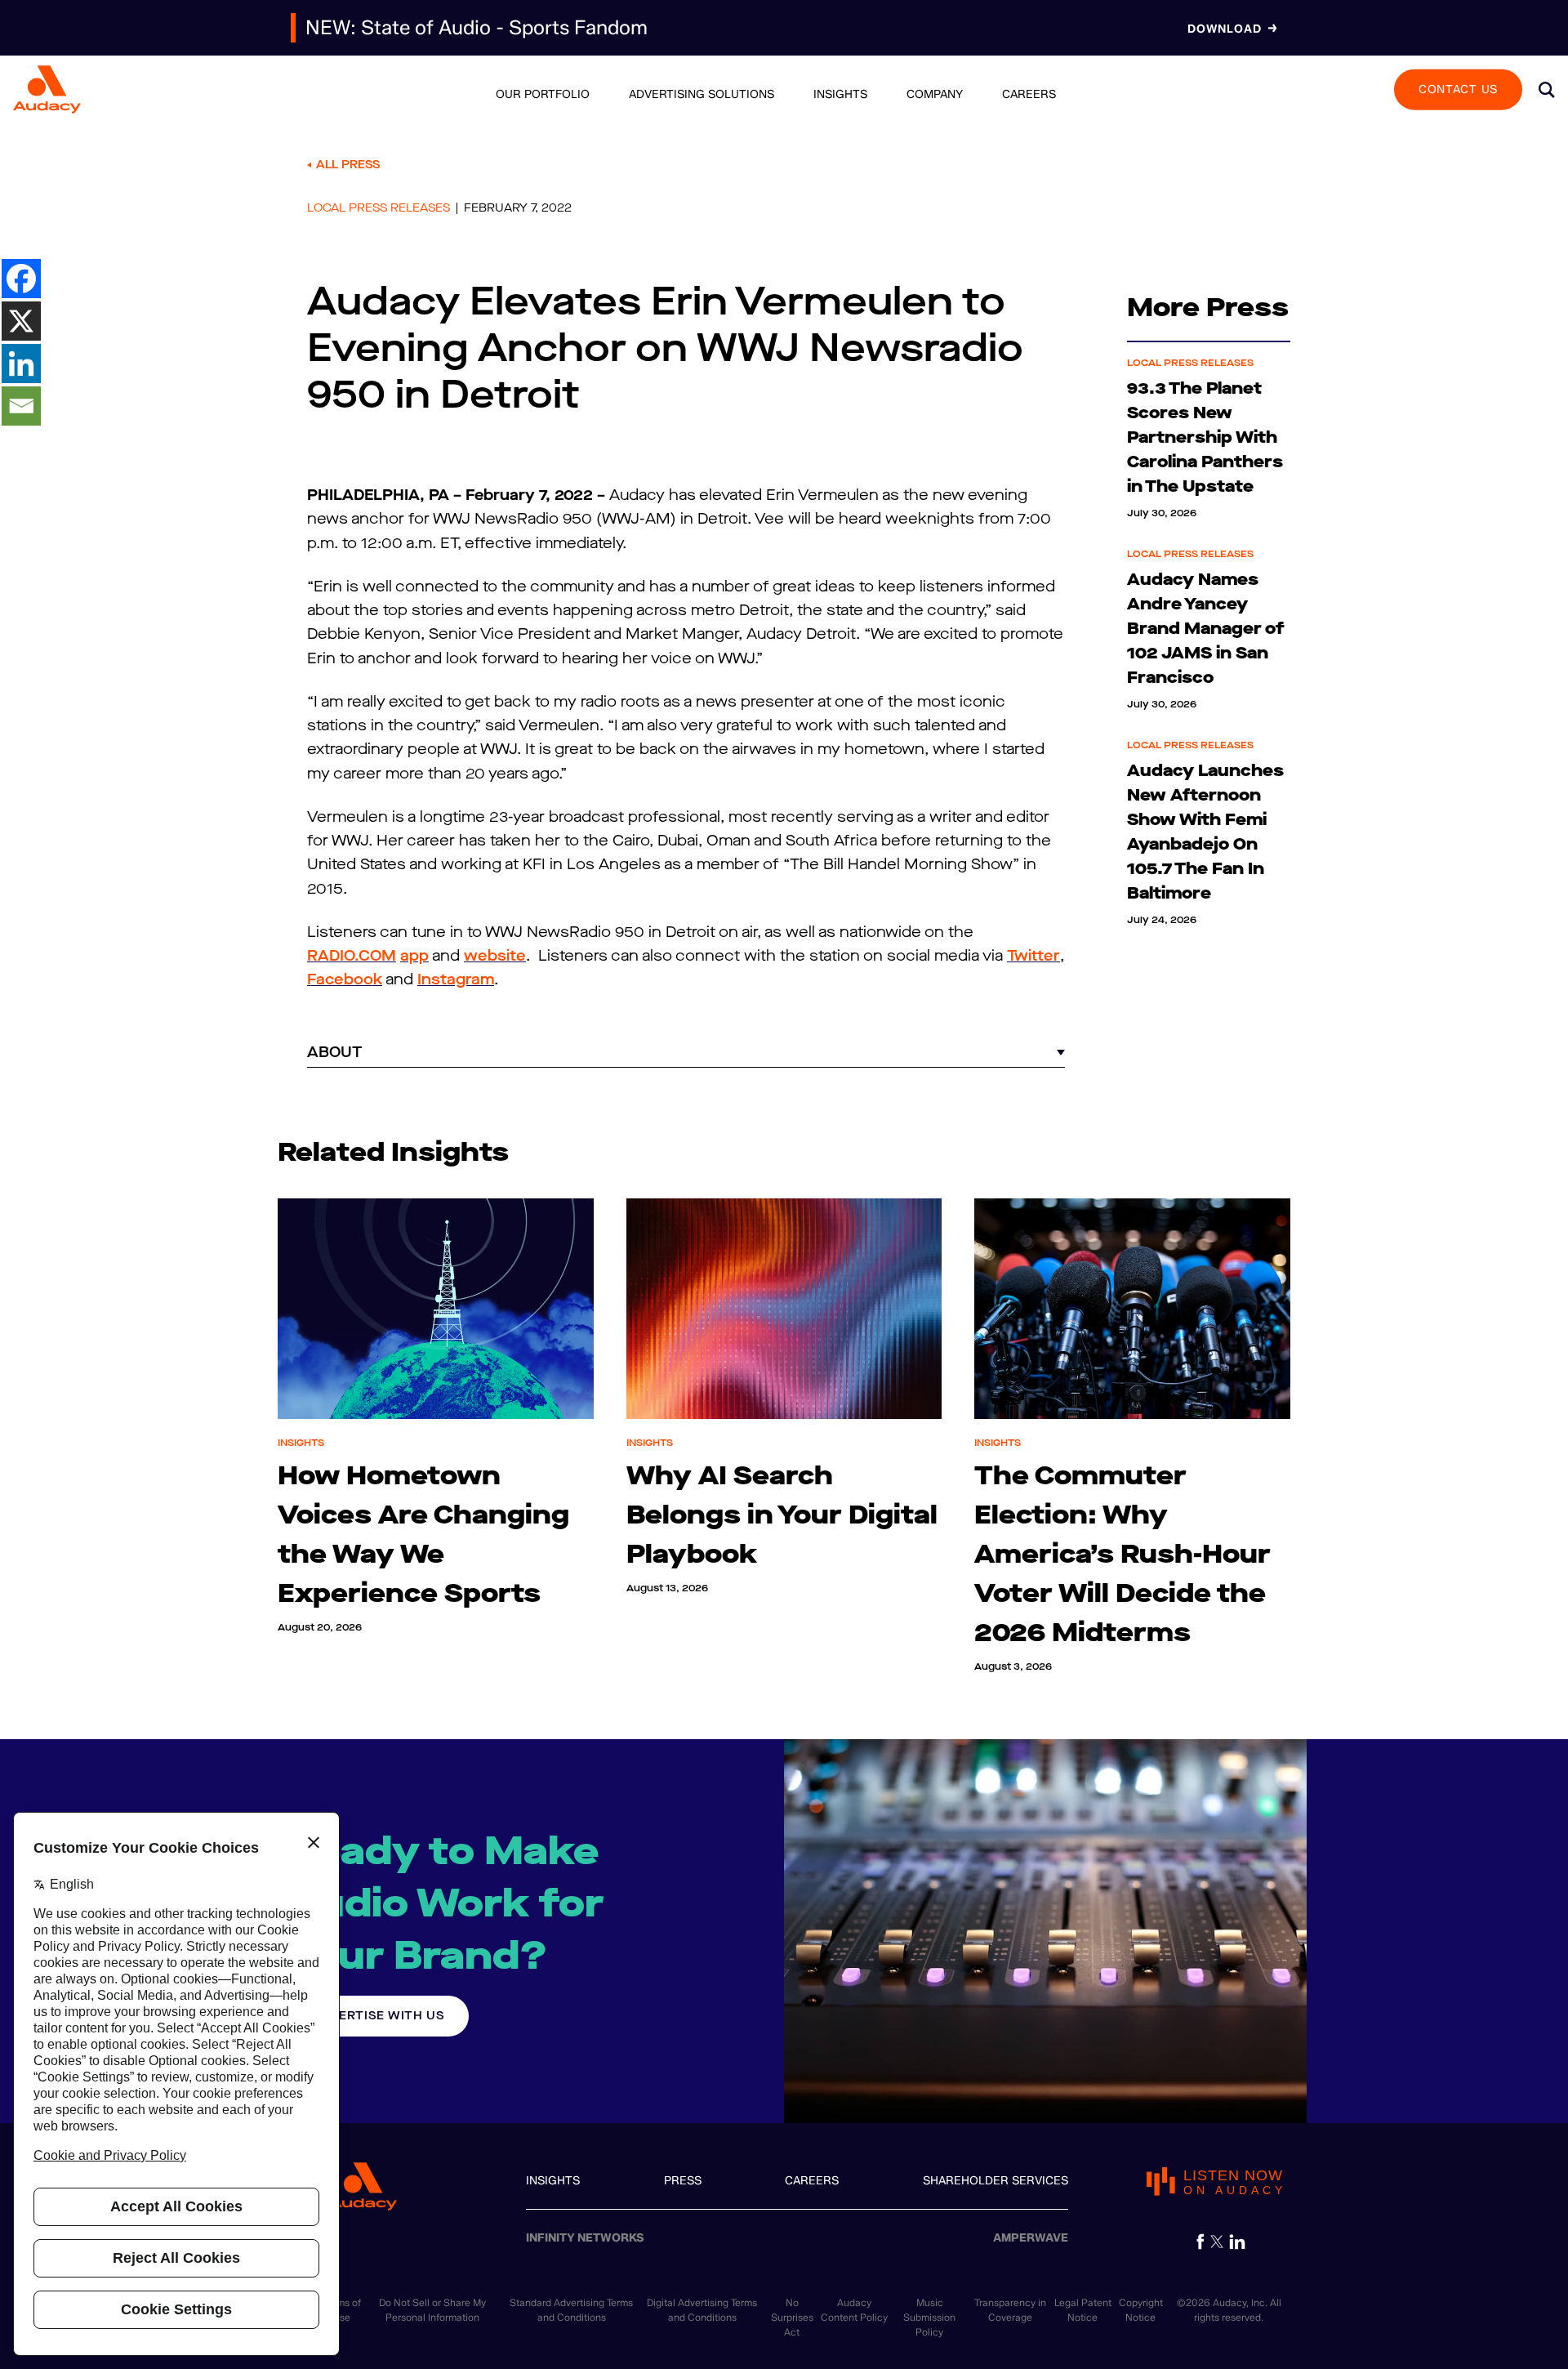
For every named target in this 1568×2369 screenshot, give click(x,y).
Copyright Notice (1141, 2310)
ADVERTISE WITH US (378, 2016)
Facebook (345, 979)
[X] (21, 321)
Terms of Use (342, 2310)
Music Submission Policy (929, 2317)
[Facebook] (21, 279)
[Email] (21, 406)
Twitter (1033, 956)
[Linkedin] (21, 364)
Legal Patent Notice (1083, 2310)
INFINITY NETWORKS (585, 2238)
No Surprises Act (792, 2317)
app (414, 956)
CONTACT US (1458, 89)
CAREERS (812, 2181)
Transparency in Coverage (1010, 2310)
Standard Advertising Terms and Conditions (571, 2310)
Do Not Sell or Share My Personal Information (432, 2310)
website (495, 956)
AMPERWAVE (1031, 2238)
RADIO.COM (352, 956)
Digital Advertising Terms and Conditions (702, 2310)
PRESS (683, 2181)
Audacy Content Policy (854, 2310)
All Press (348, 165)
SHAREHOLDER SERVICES (996, 2181)
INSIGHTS (553, 2181)
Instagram (456, 979)
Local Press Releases (379, 208)
